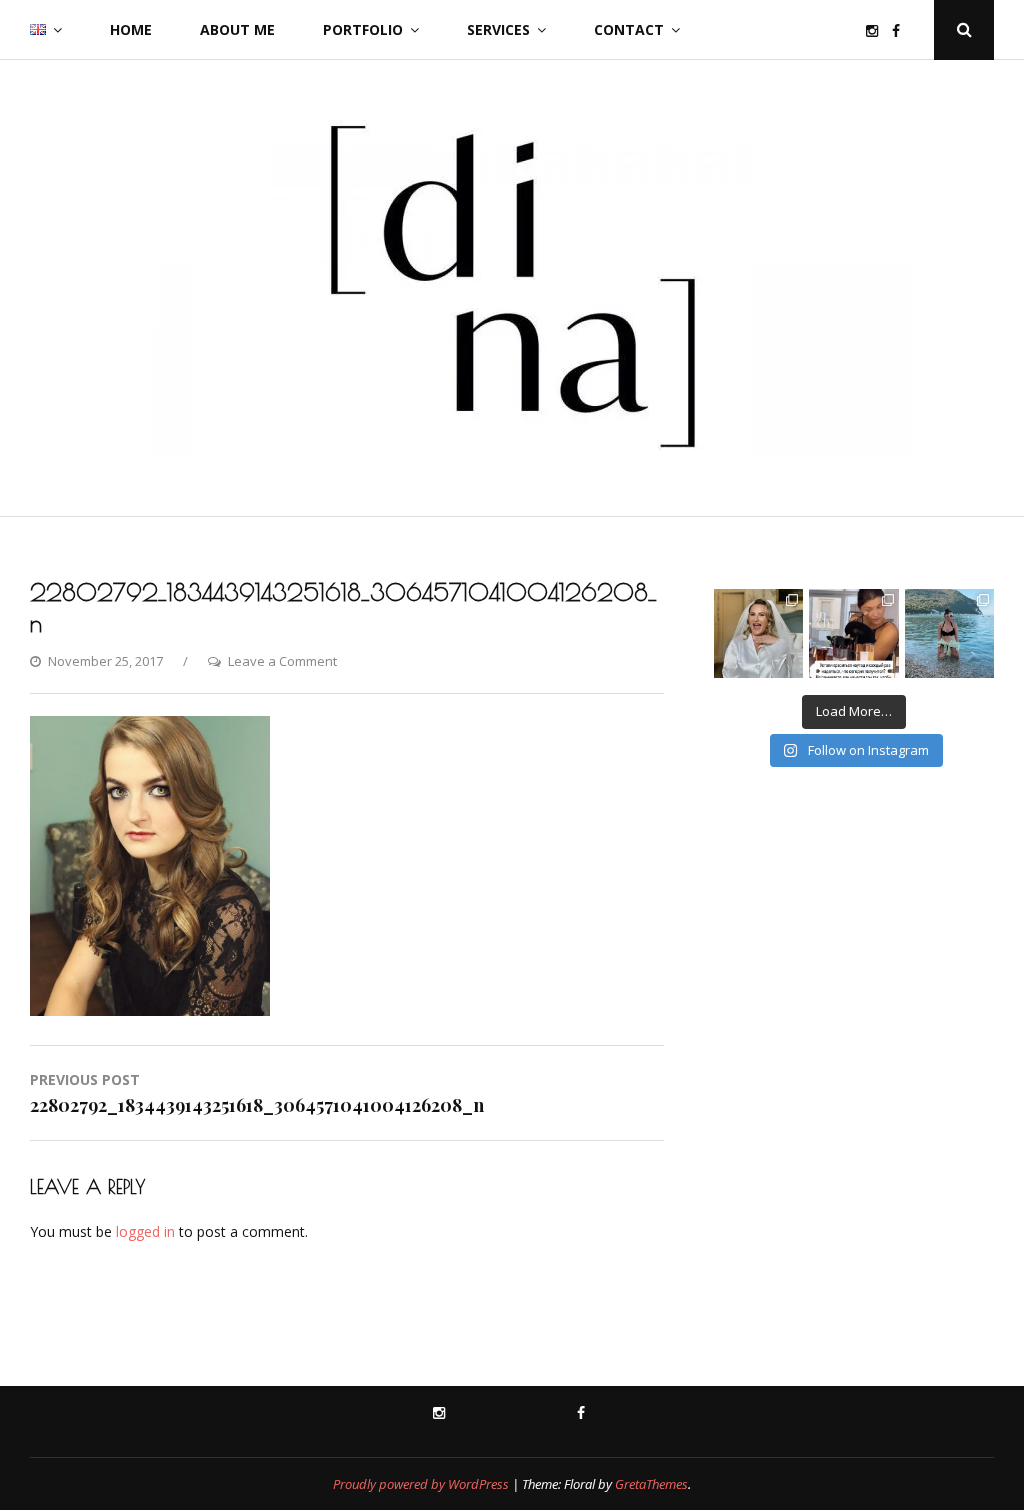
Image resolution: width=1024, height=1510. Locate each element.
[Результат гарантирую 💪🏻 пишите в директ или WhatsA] (853, 633)
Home (131, 29)
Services (498, 29)
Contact (629, 29)
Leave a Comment (282, 661)
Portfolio (363, 29)
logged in (145, 1231)
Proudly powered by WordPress (421, 1484)
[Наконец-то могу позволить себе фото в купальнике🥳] (949, 633)
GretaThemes (651, 1484)
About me (237, 29)
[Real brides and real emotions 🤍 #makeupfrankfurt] (758, 633)
